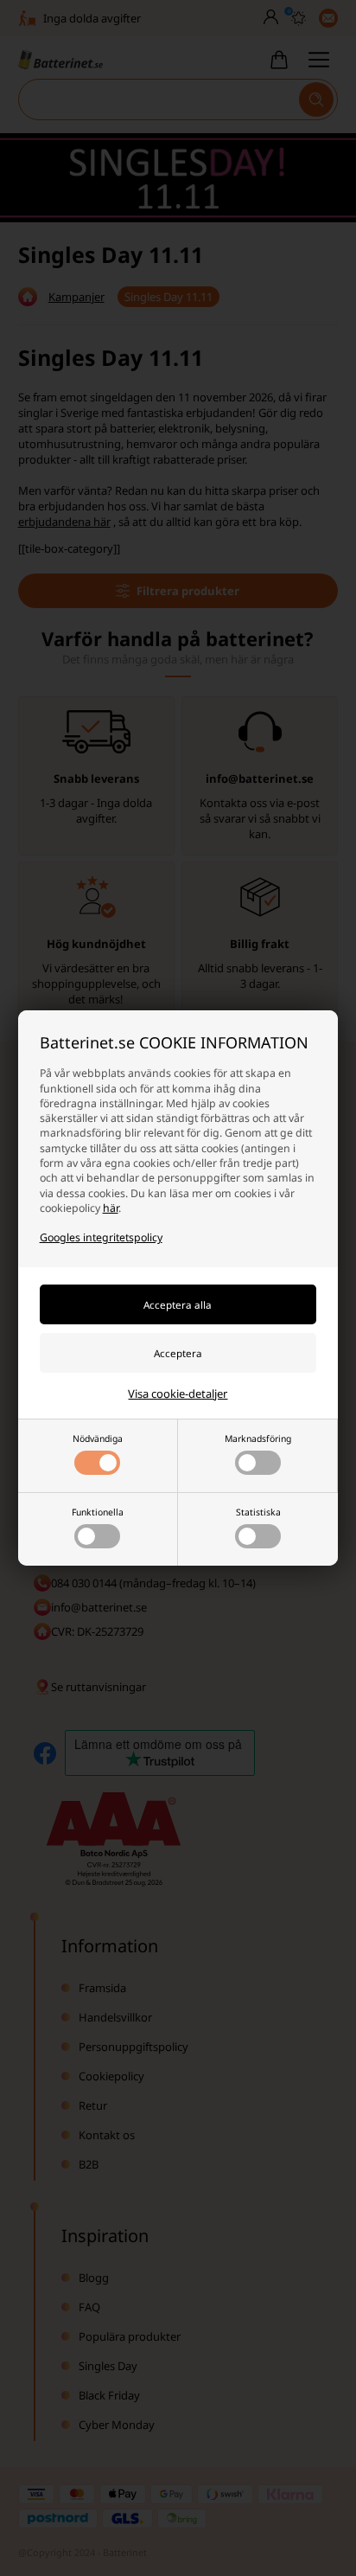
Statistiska (258, 1512)
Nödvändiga (98, 1439)
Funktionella (98, 1512)
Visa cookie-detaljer (178, 1394)
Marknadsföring (258, 1439)
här (111, 1208)
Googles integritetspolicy (101, 1237)
